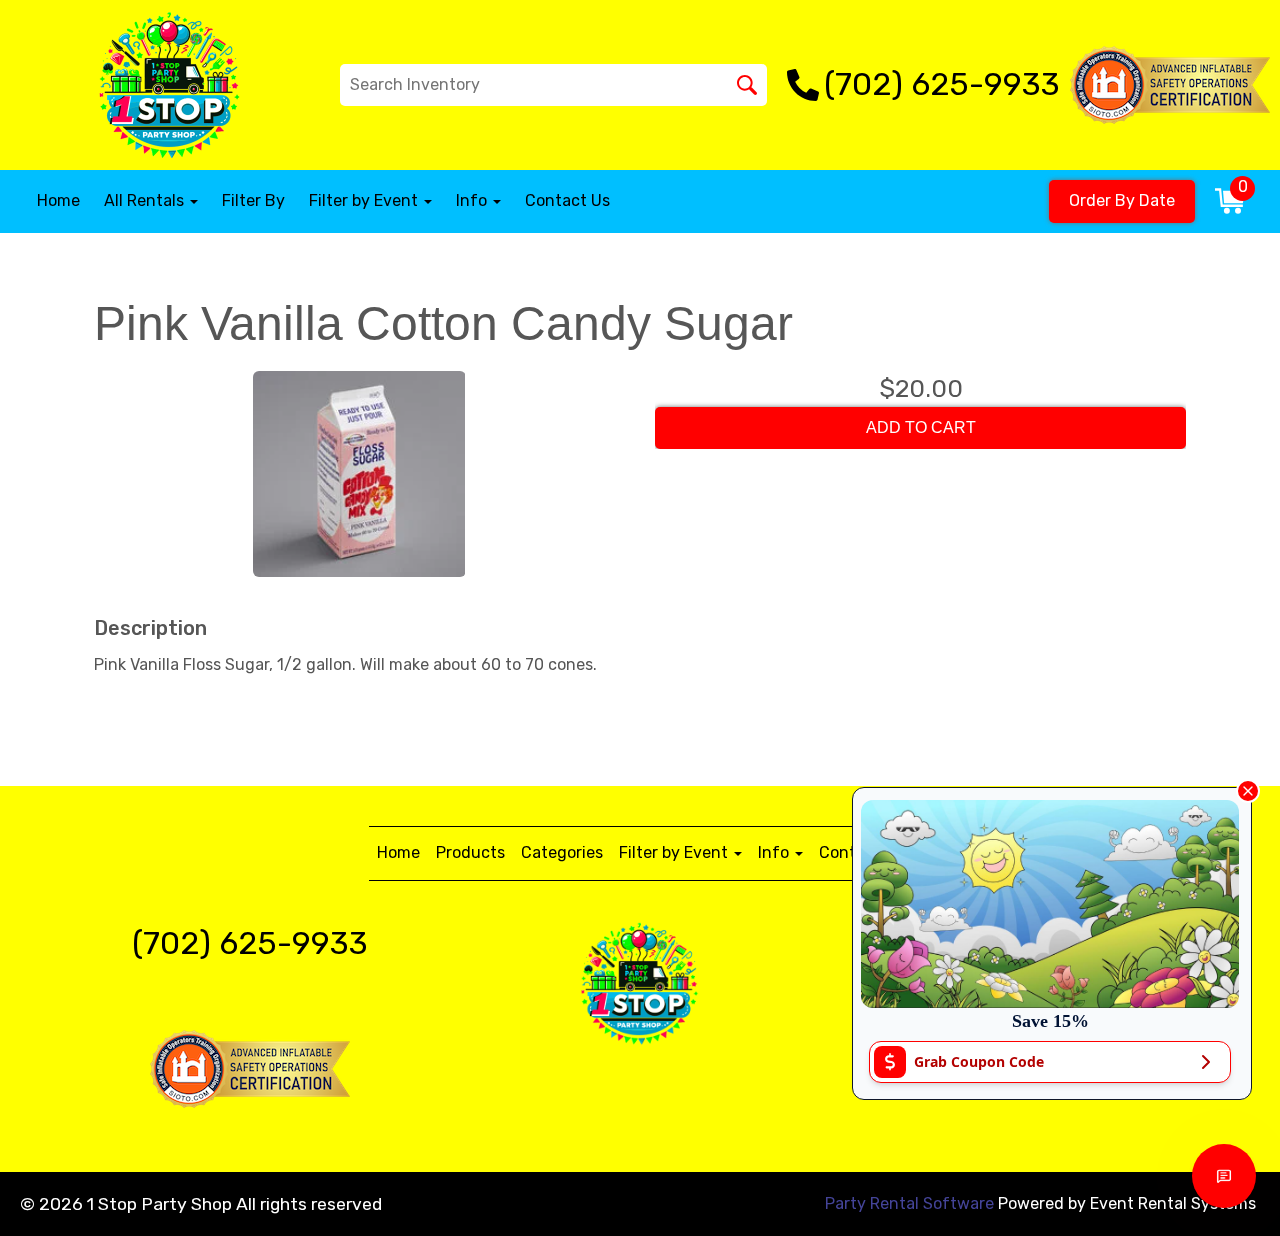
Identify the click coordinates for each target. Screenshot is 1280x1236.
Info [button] (473, 200)
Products (470, 852)
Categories (562, 852)
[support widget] (1224, 1176)
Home (58, 200)
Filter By (253, 200)
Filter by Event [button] (365, 200)
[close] (1248, 791)
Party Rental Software (909, 1203)
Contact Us (567, 200)
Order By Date (1122, 200)
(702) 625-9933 (250, 943)
